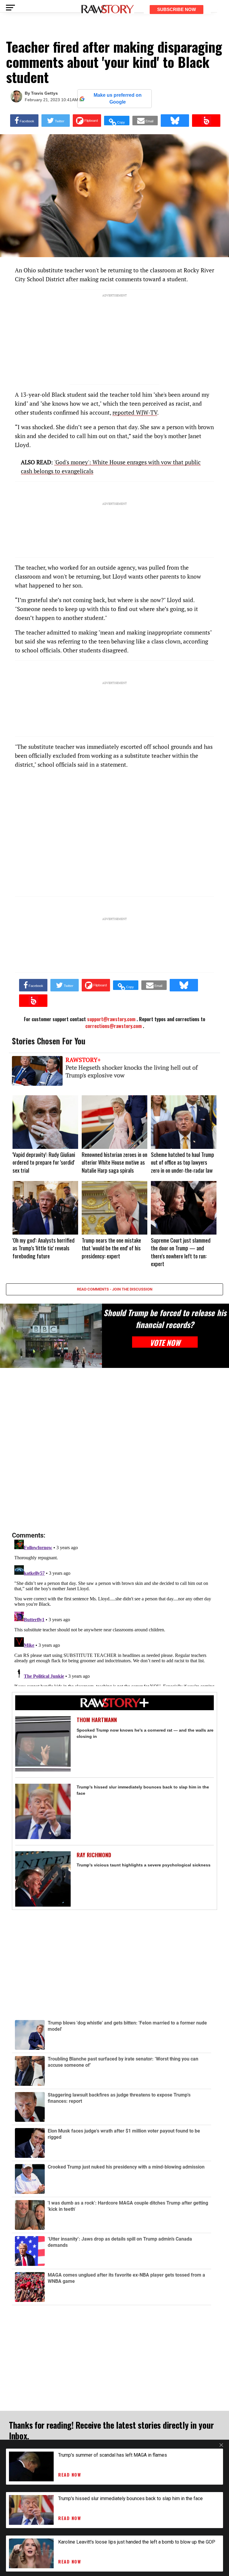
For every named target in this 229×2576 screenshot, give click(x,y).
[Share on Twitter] (56, 121)
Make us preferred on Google (118, 98)
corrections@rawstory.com (113, 1026)
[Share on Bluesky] (175, 121)
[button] (117, 121)
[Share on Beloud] (206, 121)
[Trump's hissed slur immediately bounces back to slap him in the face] (43, 1811)
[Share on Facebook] (24, 121)
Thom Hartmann (97, 1720)
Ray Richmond (94, 1855)
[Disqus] (114, 1450)
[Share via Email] (145, 121)
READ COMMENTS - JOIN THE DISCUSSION (115, 1289)
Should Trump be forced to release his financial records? (165, 1319)
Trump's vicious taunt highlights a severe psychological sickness (144, 1865)
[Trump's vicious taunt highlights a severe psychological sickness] (43, 1879)
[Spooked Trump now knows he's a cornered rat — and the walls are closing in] (43, 1744)
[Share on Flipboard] (87, 121)
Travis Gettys (44, 93)
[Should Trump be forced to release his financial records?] (51, 1336)
